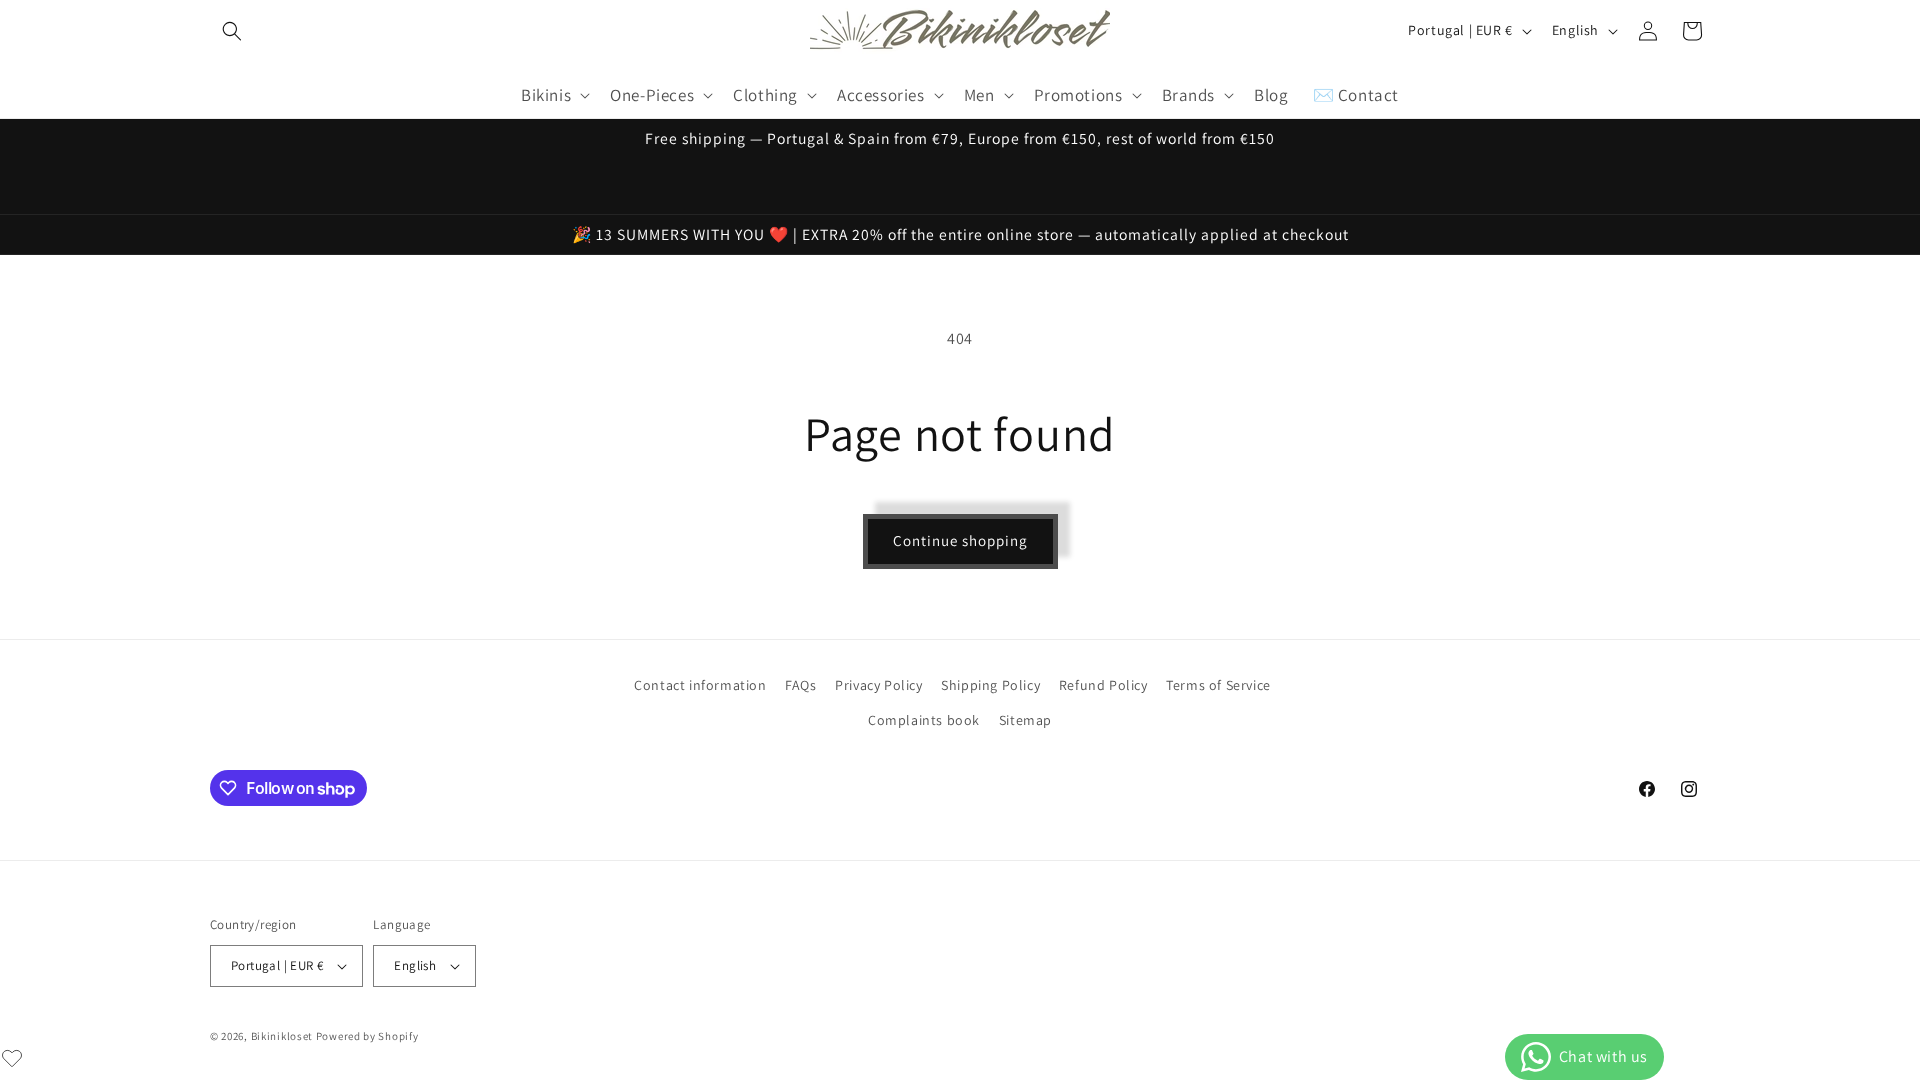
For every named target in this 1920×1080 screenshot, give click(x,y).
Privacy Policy (878, 685)
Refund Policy (1103, 685)
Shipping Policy (990, 685)
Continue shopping (960, 540)
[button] (232, 31)
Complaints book (924, 720)
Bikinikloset (282, 1036)
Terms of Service (1218, 685)
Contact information (700, 685)
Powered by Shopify (367, 1036)
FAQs (800, 685)
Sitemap (1025, 720)
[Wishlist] (12, 1058)
